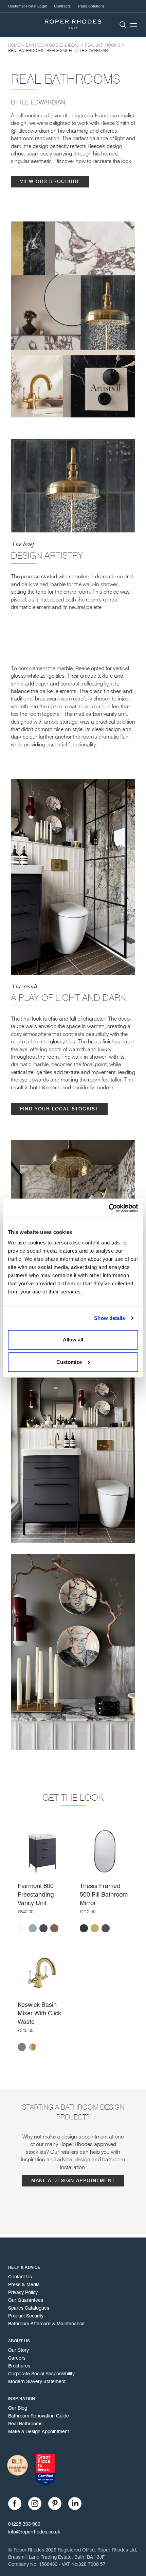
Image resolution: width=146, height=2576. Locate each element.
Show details (109, 1318)
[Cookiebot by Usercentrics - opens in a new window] (108, 1208)
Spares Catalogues (29, 2308)
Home (14, 45)
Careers (17, 2358)
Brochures (19, 2366)
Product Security (26, 2316)
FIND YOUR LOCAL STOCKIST (59, 1109)
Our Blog (18, 2408)
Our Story (19, 2350)
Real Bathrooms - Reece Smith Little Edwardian (58, 51)
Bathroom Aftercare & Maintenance (46, 2324)
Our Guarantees (26, 2300)
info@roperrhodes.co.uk (34, 2532)
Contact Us (20, 2277)
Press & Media (24, 2284)
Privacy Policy (23, 2292)
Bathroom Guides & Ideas (52, 45)
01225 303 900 (24, 2524)
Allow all (73, 1340)
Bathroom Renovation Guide (39, 2416)
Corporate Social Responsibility (41, 2374)
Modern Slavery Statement (37, 2381)
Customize (69, 1362)
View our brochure (50, 181)
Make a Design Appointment (73, 2181)
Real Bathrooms (102, 45)
